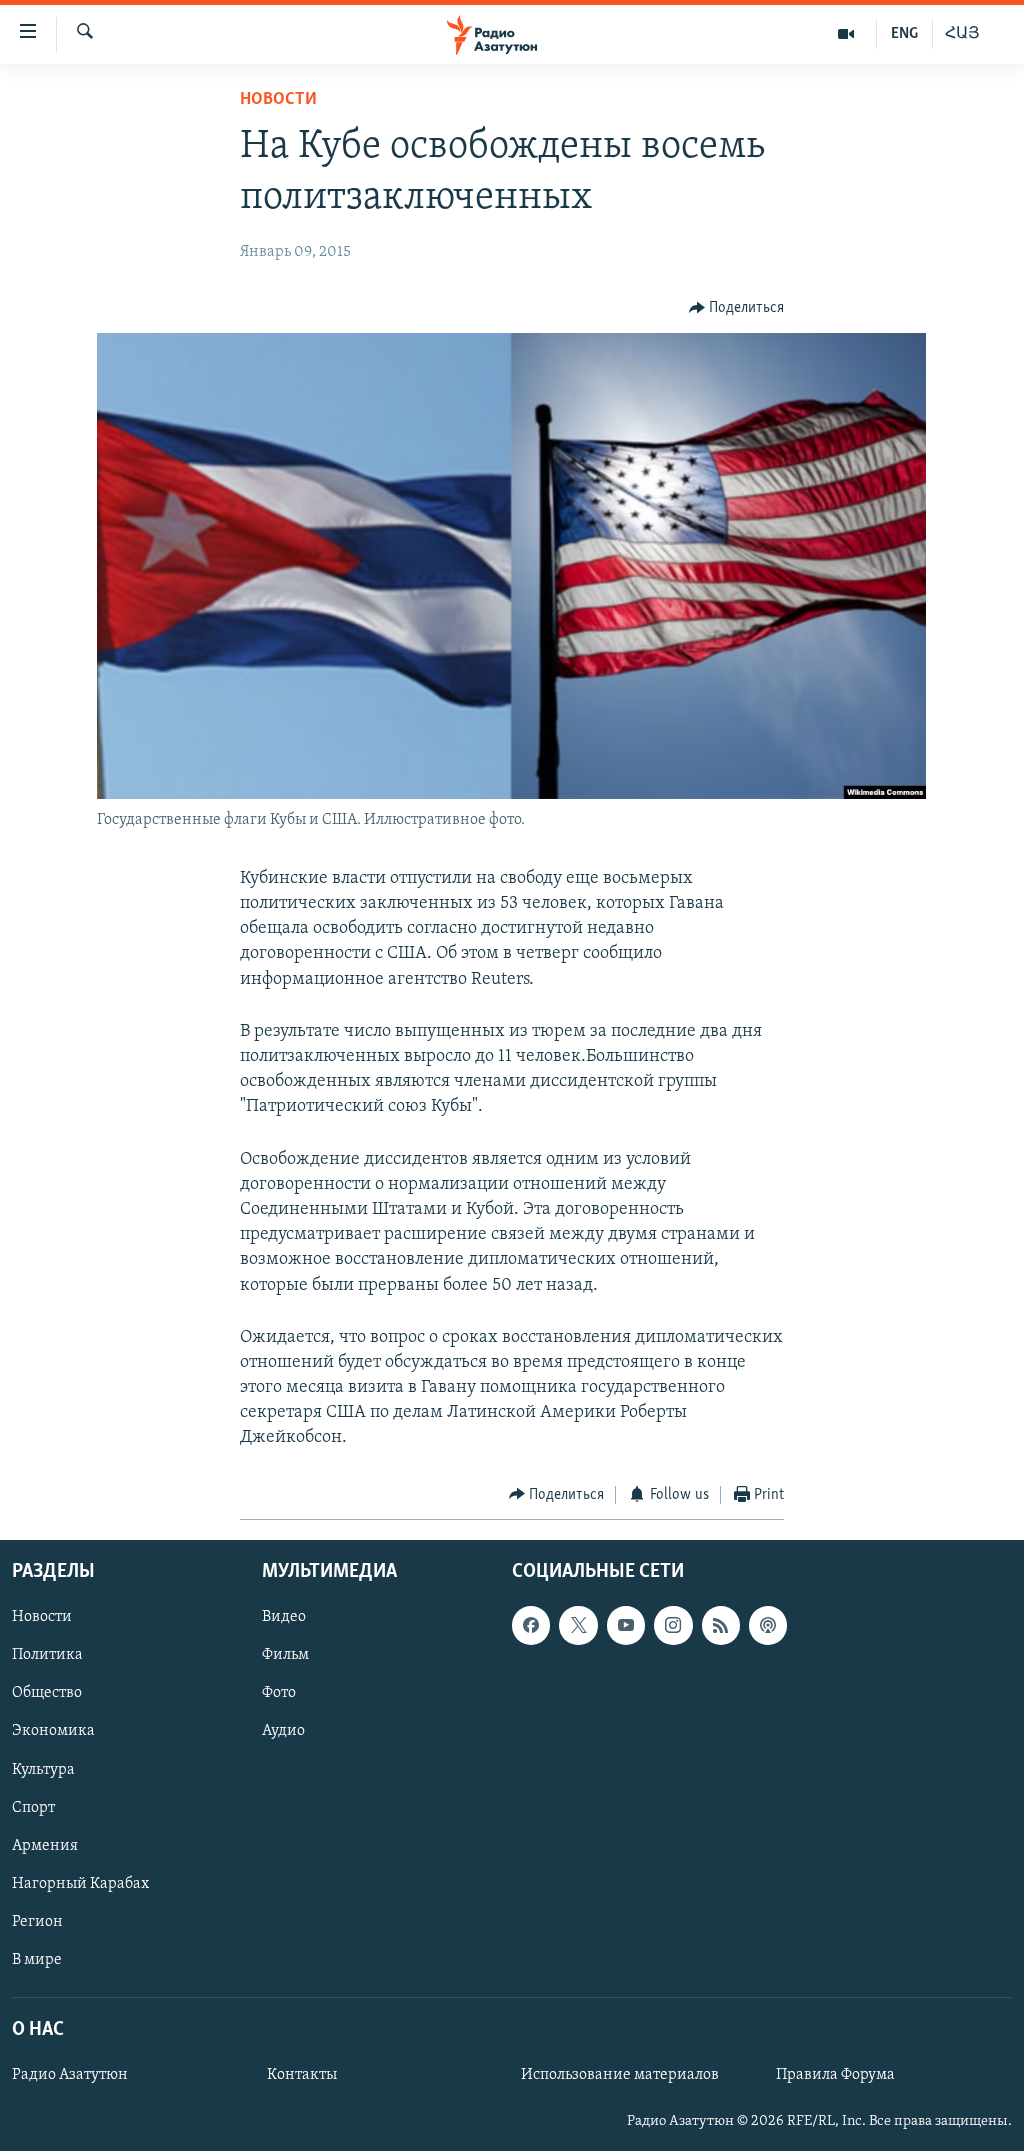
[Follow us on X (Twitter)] (578, 1625)
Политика (47, 1656)
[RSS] (721, 1625)
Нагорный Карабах (80, 1884)
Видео (284, 1617)
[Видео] (846, 34)
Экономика (53, 1732)
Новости (278, 100)
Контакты (302, 2075)
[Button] (737, 308)
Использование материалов (620, 2075)
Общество (47, 1694)
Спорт (33, 1808)
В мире (37, 1960)
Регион (37, 1922)
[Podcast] (768, 1625)
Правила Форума (835, 2075)
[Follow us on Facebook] (531, 1625)
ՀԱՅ (962, 34)
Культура (43, 1770)
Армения (45, 1846)
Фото (279, 1694)
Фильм (285, 1656)
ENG (904, 34)
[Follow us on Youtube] (626, 1625)
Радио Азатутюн (70, 2075)
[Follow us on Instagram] (673, 1625)
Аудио (283, 1732)
